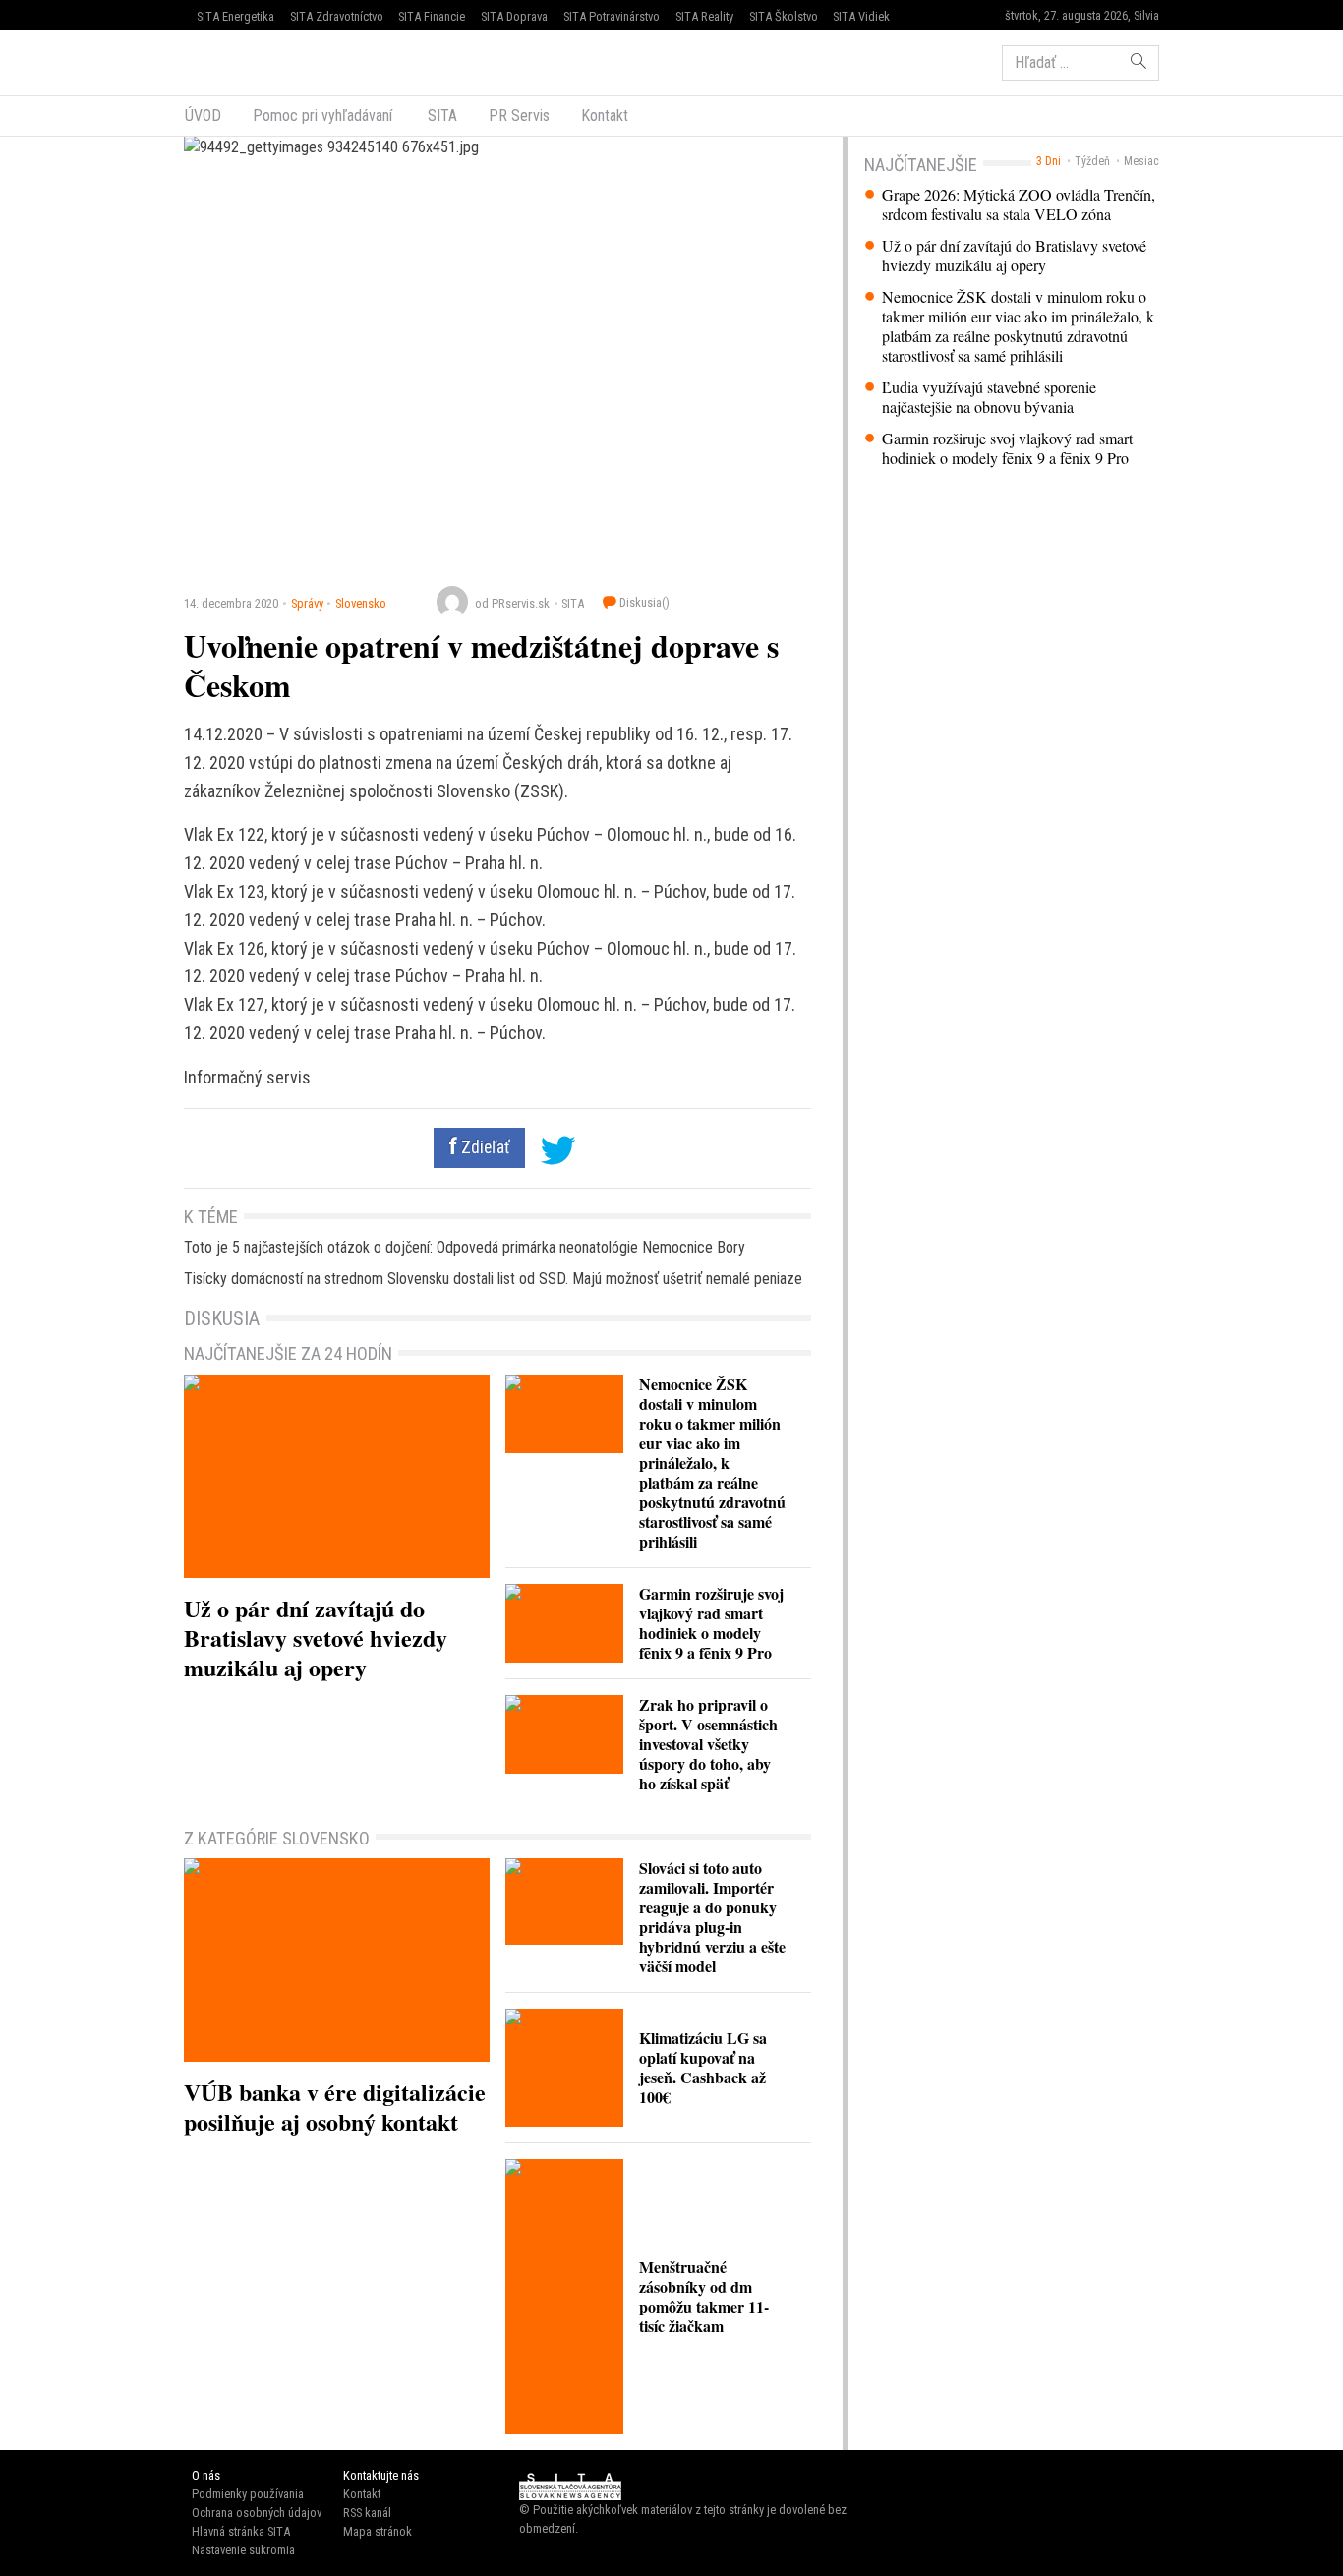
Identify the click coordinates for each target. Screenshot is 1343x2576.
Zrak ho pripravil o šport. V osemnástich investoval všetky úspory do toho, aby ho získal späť (708, 1744)
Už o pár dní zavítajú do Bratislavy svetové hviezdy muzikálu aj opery (1014, 256)
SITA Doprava (514, 16)
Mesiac (1141, 161)
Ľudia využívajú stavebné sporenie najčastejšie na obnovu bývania (989, 397)
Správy (307, 603)
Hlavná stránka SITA (241, 2531)
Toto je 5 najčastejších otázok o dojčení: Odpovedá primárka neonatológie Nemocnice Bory (465, 1247)
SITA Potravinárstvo (612, 16)
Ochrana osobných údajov (257, 2513)
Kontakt (605, 116)
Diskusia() (643, 602)
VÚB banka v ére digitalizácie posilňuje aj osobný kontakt (335, 2107)
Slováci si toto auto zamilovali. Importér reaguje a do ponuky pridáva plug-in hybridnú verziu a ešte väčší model (712, 1917)
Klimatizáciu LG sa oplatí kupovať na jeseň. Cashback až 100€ (703, 2067)
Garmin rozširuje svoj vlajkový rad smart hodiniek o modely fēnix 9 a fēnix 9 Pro (1007, 448)
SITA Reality (704, 16)
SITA (440, 116)
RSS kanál (367, 2513)
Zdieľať (484, 1147)
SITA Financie (432, 16)
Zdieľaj (243, 61)
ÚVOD (203, 116)
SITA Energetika (235, 16)
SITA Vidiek (861, 16)
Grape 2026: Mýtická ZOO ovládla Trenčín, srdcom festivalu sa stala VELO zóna (1019, 205)
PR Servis (519, 116)
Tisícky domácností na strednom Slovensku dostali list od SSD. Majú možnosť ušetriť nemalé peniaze (493, 1279)
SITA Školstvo (784, 16)
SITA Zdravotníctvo (337, 16)
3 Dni (1049, 161)
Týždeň (1092, 161)
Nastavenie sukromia (243, 2550)
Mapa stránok (378, 2531)
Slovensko (361, 603)
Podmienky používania (248, 2494)
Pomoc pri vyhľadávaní (322, 116)
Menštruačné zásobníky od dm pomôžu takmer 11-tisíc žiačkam (704, 2296)
